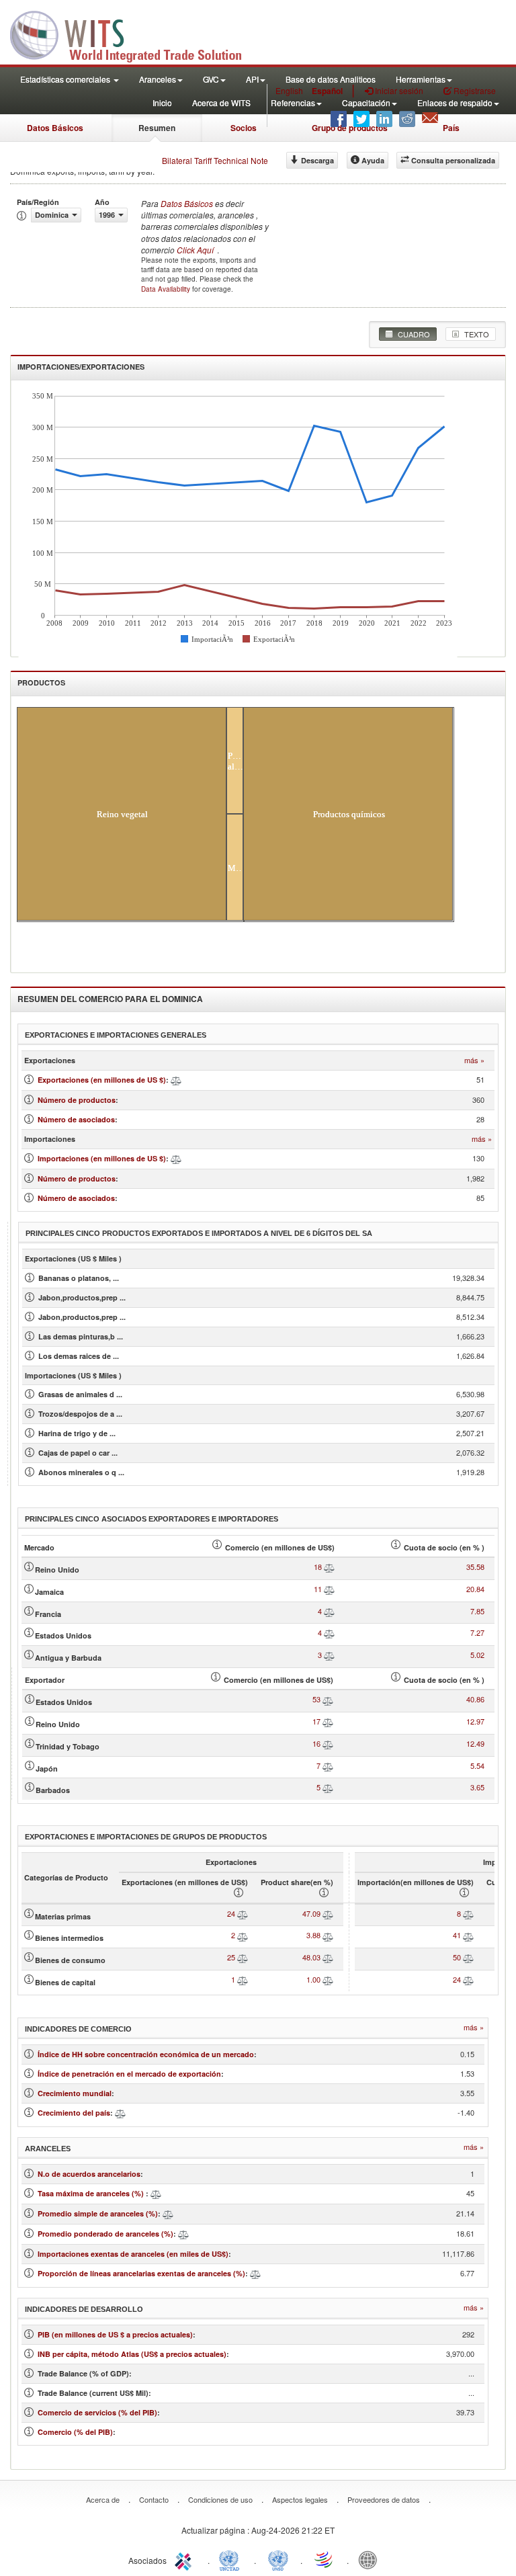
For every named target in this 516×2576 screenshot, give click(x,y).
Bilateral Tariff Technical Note (215, 160)
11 (318, 1589)
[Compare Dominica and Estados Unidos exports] (329, 1632)
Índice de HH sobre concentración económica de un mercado (146, 2054)
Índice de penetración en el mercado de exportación (129, 2074)
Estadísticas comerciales (66, 79)
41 (457, 1935)
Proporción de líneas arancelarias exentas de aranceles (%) (141, 2273)
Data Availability (167, 289)
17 (316, 1721)
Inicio (162, 102)
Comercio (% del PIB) (75, 2432)
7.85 (477, 1611)
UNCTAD (232, 2559)
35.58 (475, 1567)
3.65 (477, 1787)
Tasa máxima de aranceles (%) (92, 2193)
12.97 (475, 1721)
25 (231, 1957)
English (289, 90)
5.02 (477, 1655)
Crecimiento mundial (75, 2093)
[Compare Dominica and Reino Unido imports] (328, 1721)
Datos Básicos (55, 128)
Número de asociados (76, 1119)
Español (327, 91)
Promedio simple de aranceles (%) (98, 2213)
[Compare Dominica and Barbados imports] (328, 1787)
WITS (134, 34)
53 (316, 1699)
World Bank (371, 2559)
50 (457, 1957)
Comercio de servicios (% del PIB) (97, 2412)
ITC (185, 2559)
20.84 (475, 1589)
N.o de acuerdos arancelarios (89, 2174)
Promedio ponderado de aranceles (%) (105, 2234)
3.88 (313, 1935)
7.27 (477, 1632)
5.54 (477, 1765)
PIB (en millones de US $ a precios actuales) (115, 2334)
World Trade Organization (325, 2559)
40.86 (475, 1699)
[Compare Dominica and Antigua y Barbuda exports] (329, 1655)
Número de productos (77, 1100)
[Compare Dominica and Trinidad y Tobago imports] (328, 1743)
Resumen (157, 128)
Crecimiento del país (74, 2113)
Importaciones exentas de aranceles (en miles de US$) (133, 2254)
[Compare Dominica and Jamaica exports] (329, 1589)
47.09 (311, 1913)
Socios (244, 128)
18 (318, 1567)
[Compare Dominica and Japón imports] (328, 1765)
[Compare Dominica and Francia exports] (329, 1611)
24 (231, 1913)
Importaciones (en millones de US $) (102, 1158)
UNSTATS (278, 2559)
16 (316, 1743)
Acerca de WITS (221, 102)
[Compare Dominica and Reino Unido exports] (329, 1567)
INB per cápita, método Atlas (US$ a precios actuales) (132, 2354)
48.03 (311, 1957)
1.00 (313, 1979)
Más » (474, 1060)
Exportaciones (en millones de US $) (102, 1080)
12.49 (475, 1743)
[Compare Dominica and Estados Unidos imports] (328, 1699)
